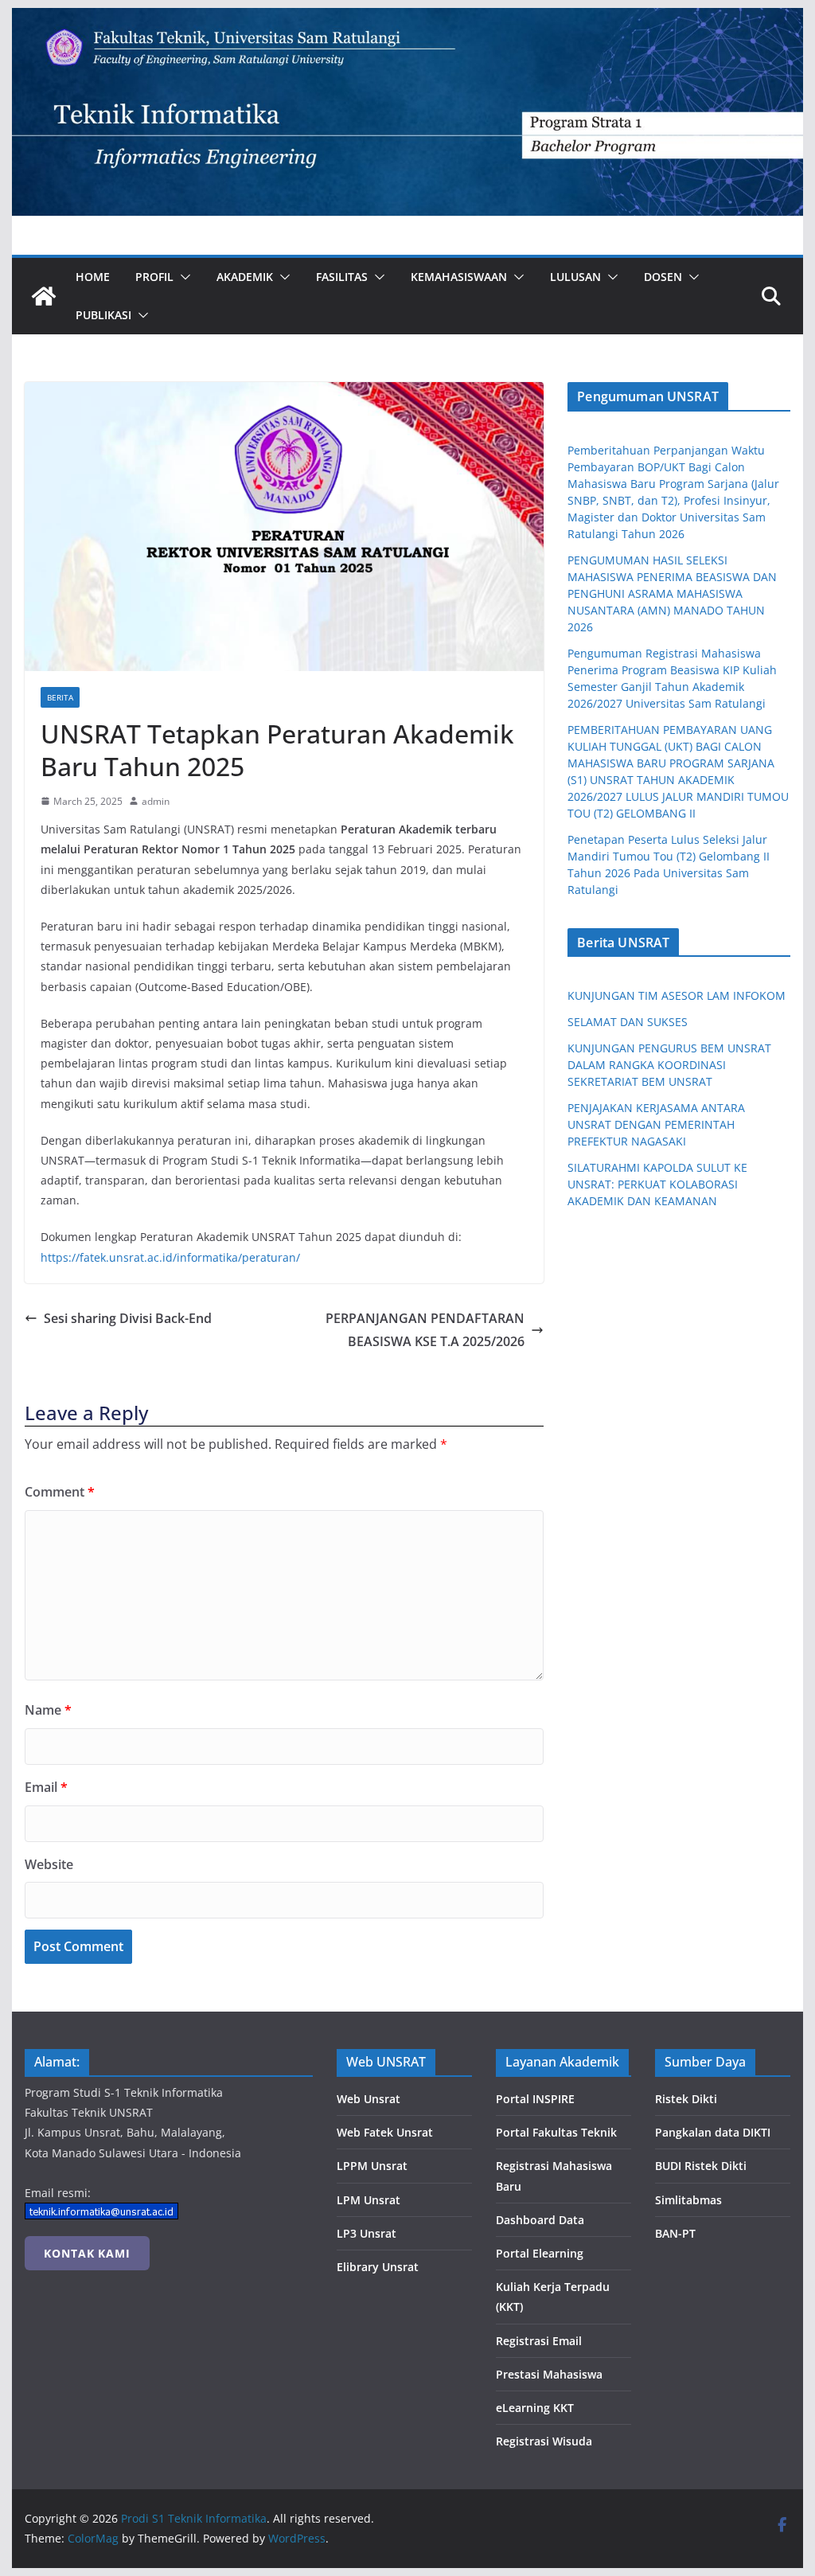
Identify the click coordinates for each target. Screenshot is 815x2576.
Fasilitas (342, 277)
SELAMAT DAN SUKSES (628, 1022)
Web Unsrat (369, 2099)
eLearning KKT (535, 2408)
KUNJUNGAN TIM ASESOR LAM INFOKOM (677, 995)
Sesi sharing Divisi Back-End (128, 1318)
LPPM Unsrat (372, 2166)
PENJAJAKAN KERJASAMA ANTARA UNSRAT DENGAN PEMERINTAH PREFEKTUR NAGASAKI (656, 1124)
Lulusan (575, 277)
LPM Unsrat (369, 2200)
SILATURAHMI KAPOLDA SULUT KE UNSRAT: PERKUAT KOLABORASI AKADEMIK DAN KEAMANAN (657, 1184)
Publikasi (103, 315)
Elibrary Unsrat (378, 2267)
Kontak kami (87, 2253)
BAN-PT (675, 2233)
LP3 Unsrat (367, 2233)
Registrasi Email (539, 2341)
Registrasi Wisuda (544, 2441)
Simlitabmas (688, 2200)
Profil (154, 277)
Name (48, 1710)
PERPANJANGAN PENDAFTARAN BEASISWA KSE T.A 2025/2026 (425, 1330)
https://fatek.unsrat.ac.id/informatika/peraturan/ (170, 1257)
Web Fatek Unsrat (385, 2132)
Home (93, 277)
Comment (60, 1492)
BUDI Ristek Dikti (701, 2166)
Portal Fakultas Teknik (556, 2132)
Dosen (663, 277)
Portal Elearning (540, 2253)
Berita (60, 697)
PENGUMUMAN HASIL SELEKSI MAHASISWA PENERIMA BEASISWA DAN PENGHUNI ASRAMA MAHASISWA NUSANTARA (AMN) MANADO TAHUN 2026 (672, 593)
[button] (182, 277)
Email (46, 1787)
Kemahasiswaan (459, 277)
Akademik (245, 277)
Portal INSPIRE (535, 2099)
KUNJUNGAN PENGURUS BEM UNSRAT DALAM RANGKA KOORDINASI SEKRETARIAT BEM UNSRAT (669, 1065)
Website (49, 1864)
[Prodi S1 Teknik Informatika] (407, 19)
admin (156, 801)
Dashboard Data (540, 2220)
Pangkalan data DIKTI (713, 2132)
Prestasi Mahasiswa (549, 2374)
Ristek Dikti (686, 2099)
